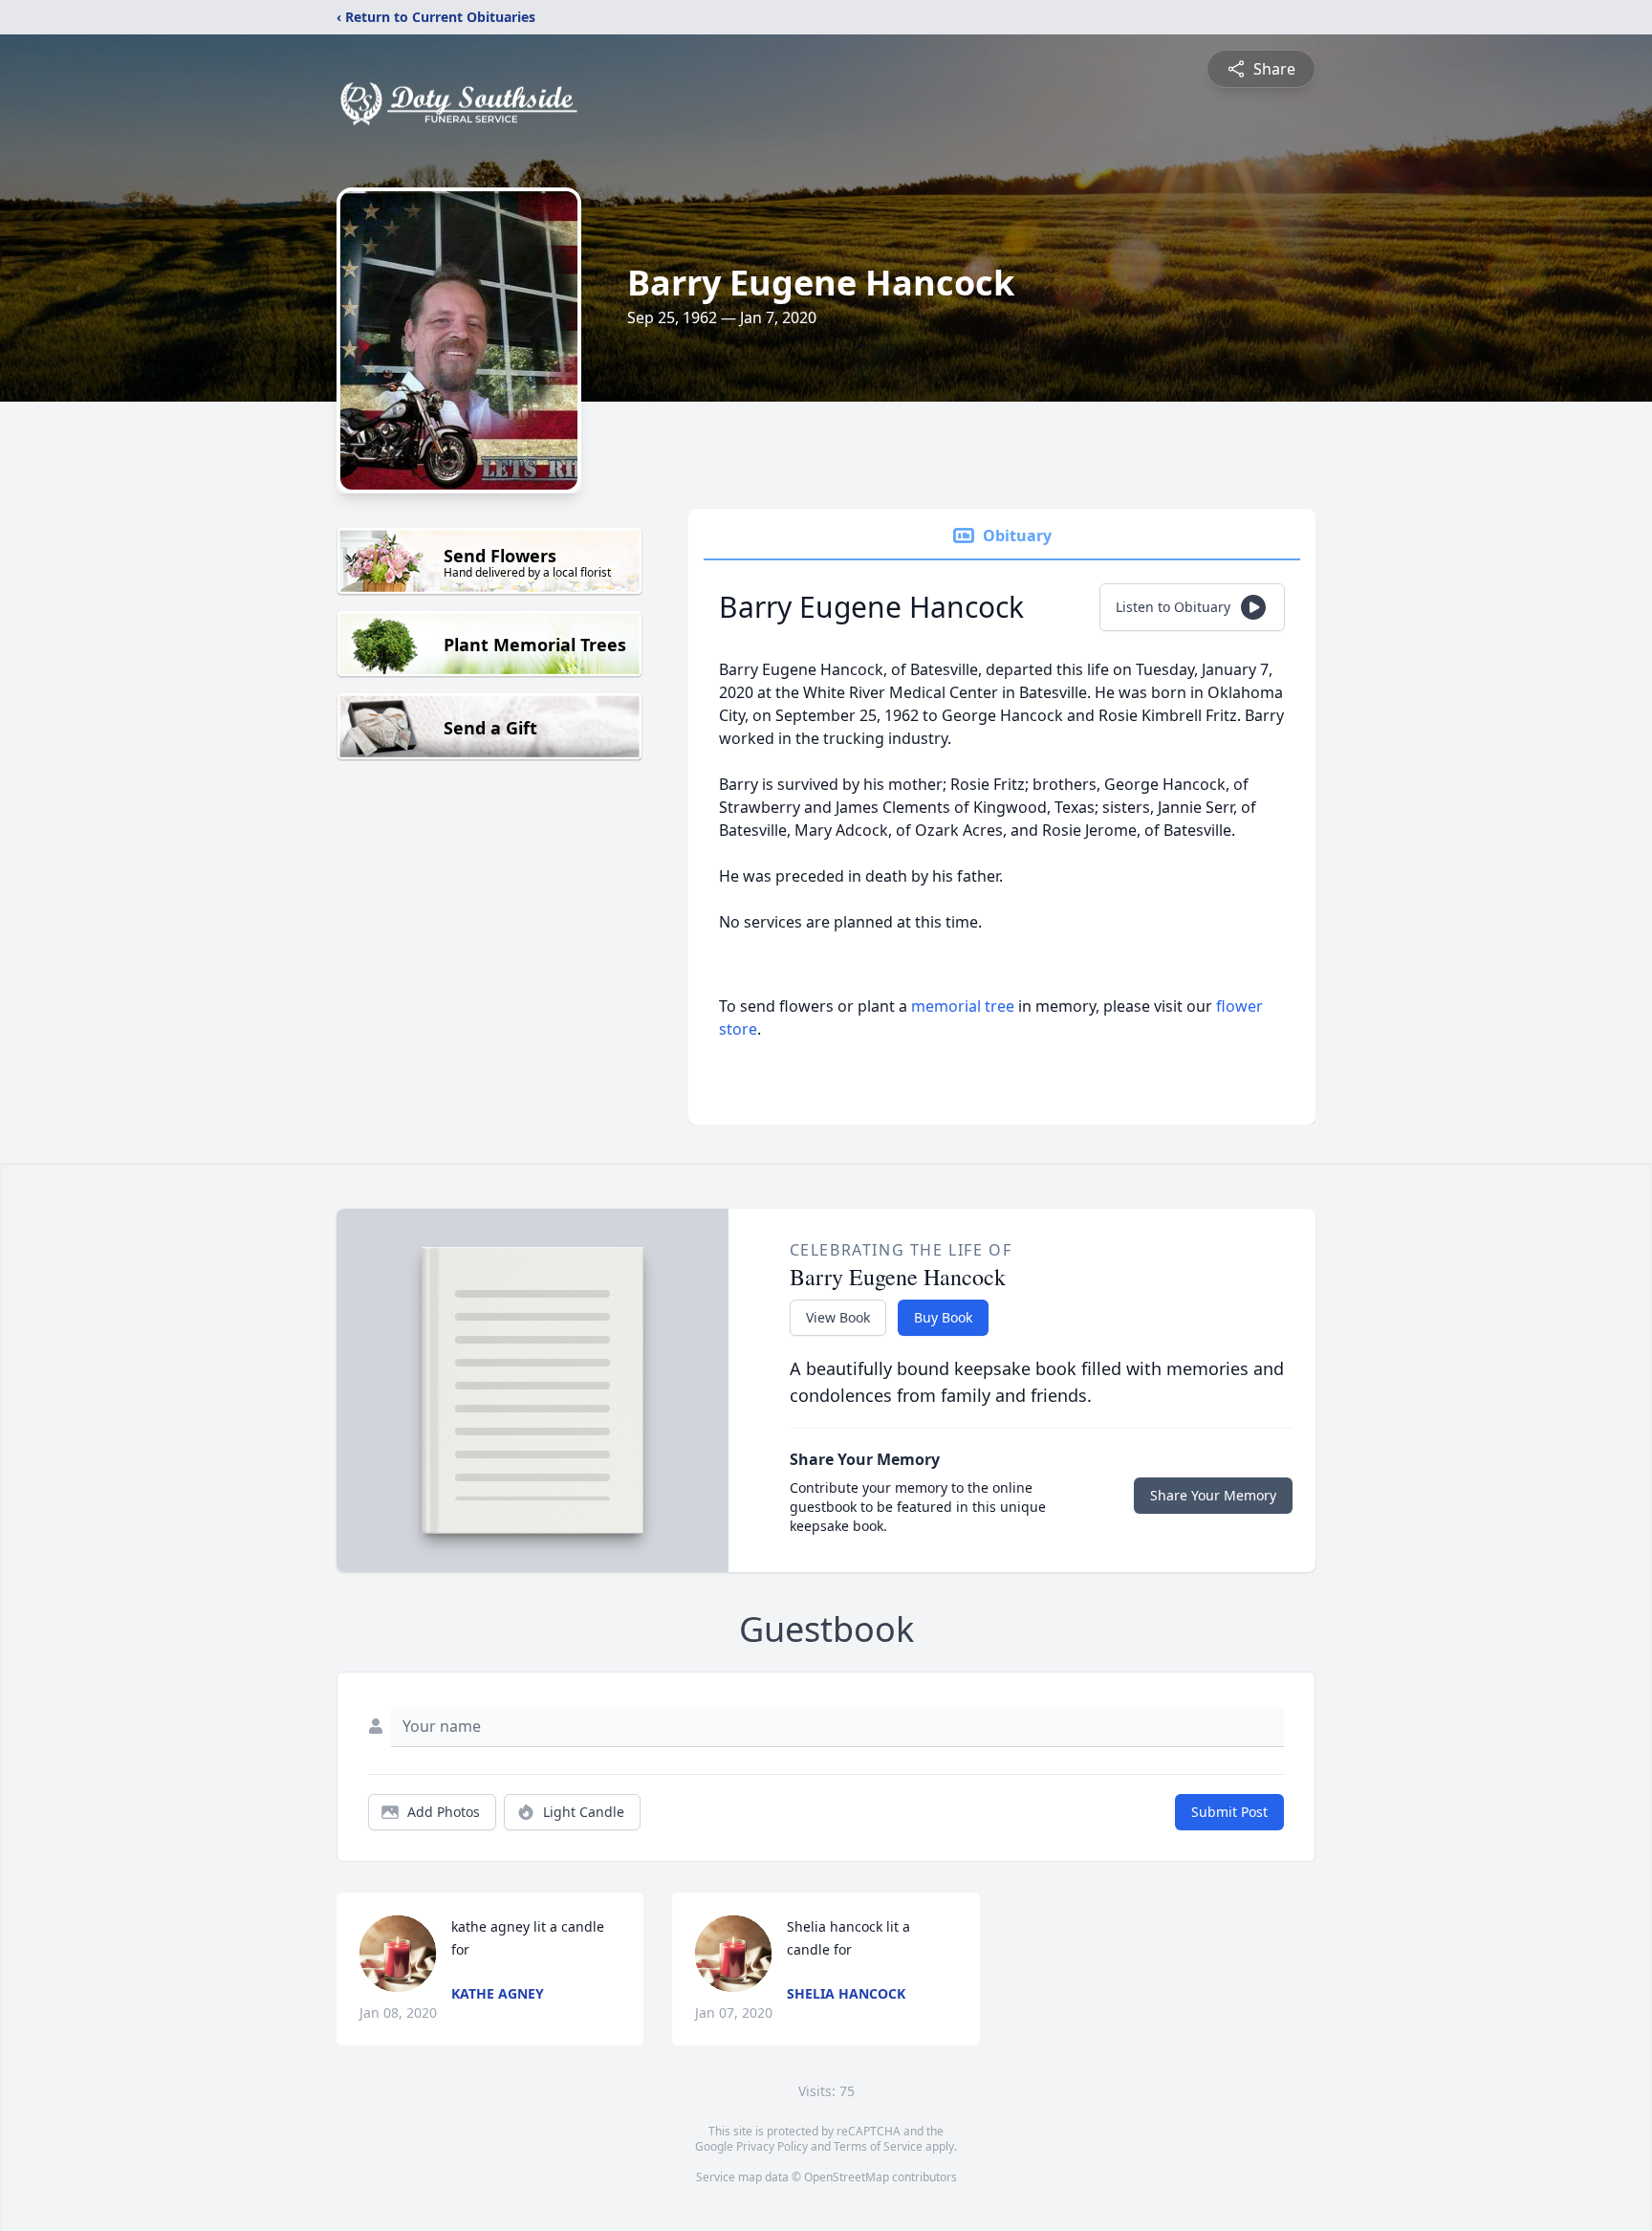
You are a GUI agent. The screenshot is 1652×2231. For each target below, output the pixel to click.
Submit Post (1229, 1812)
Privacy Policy (772, 2146)
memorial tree (963, 1006)
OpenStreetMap (847, 2177)
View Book (838, 1317)
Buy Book (943, 1317)
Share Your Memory (1213, 1495)
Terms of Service (878, 2146)
